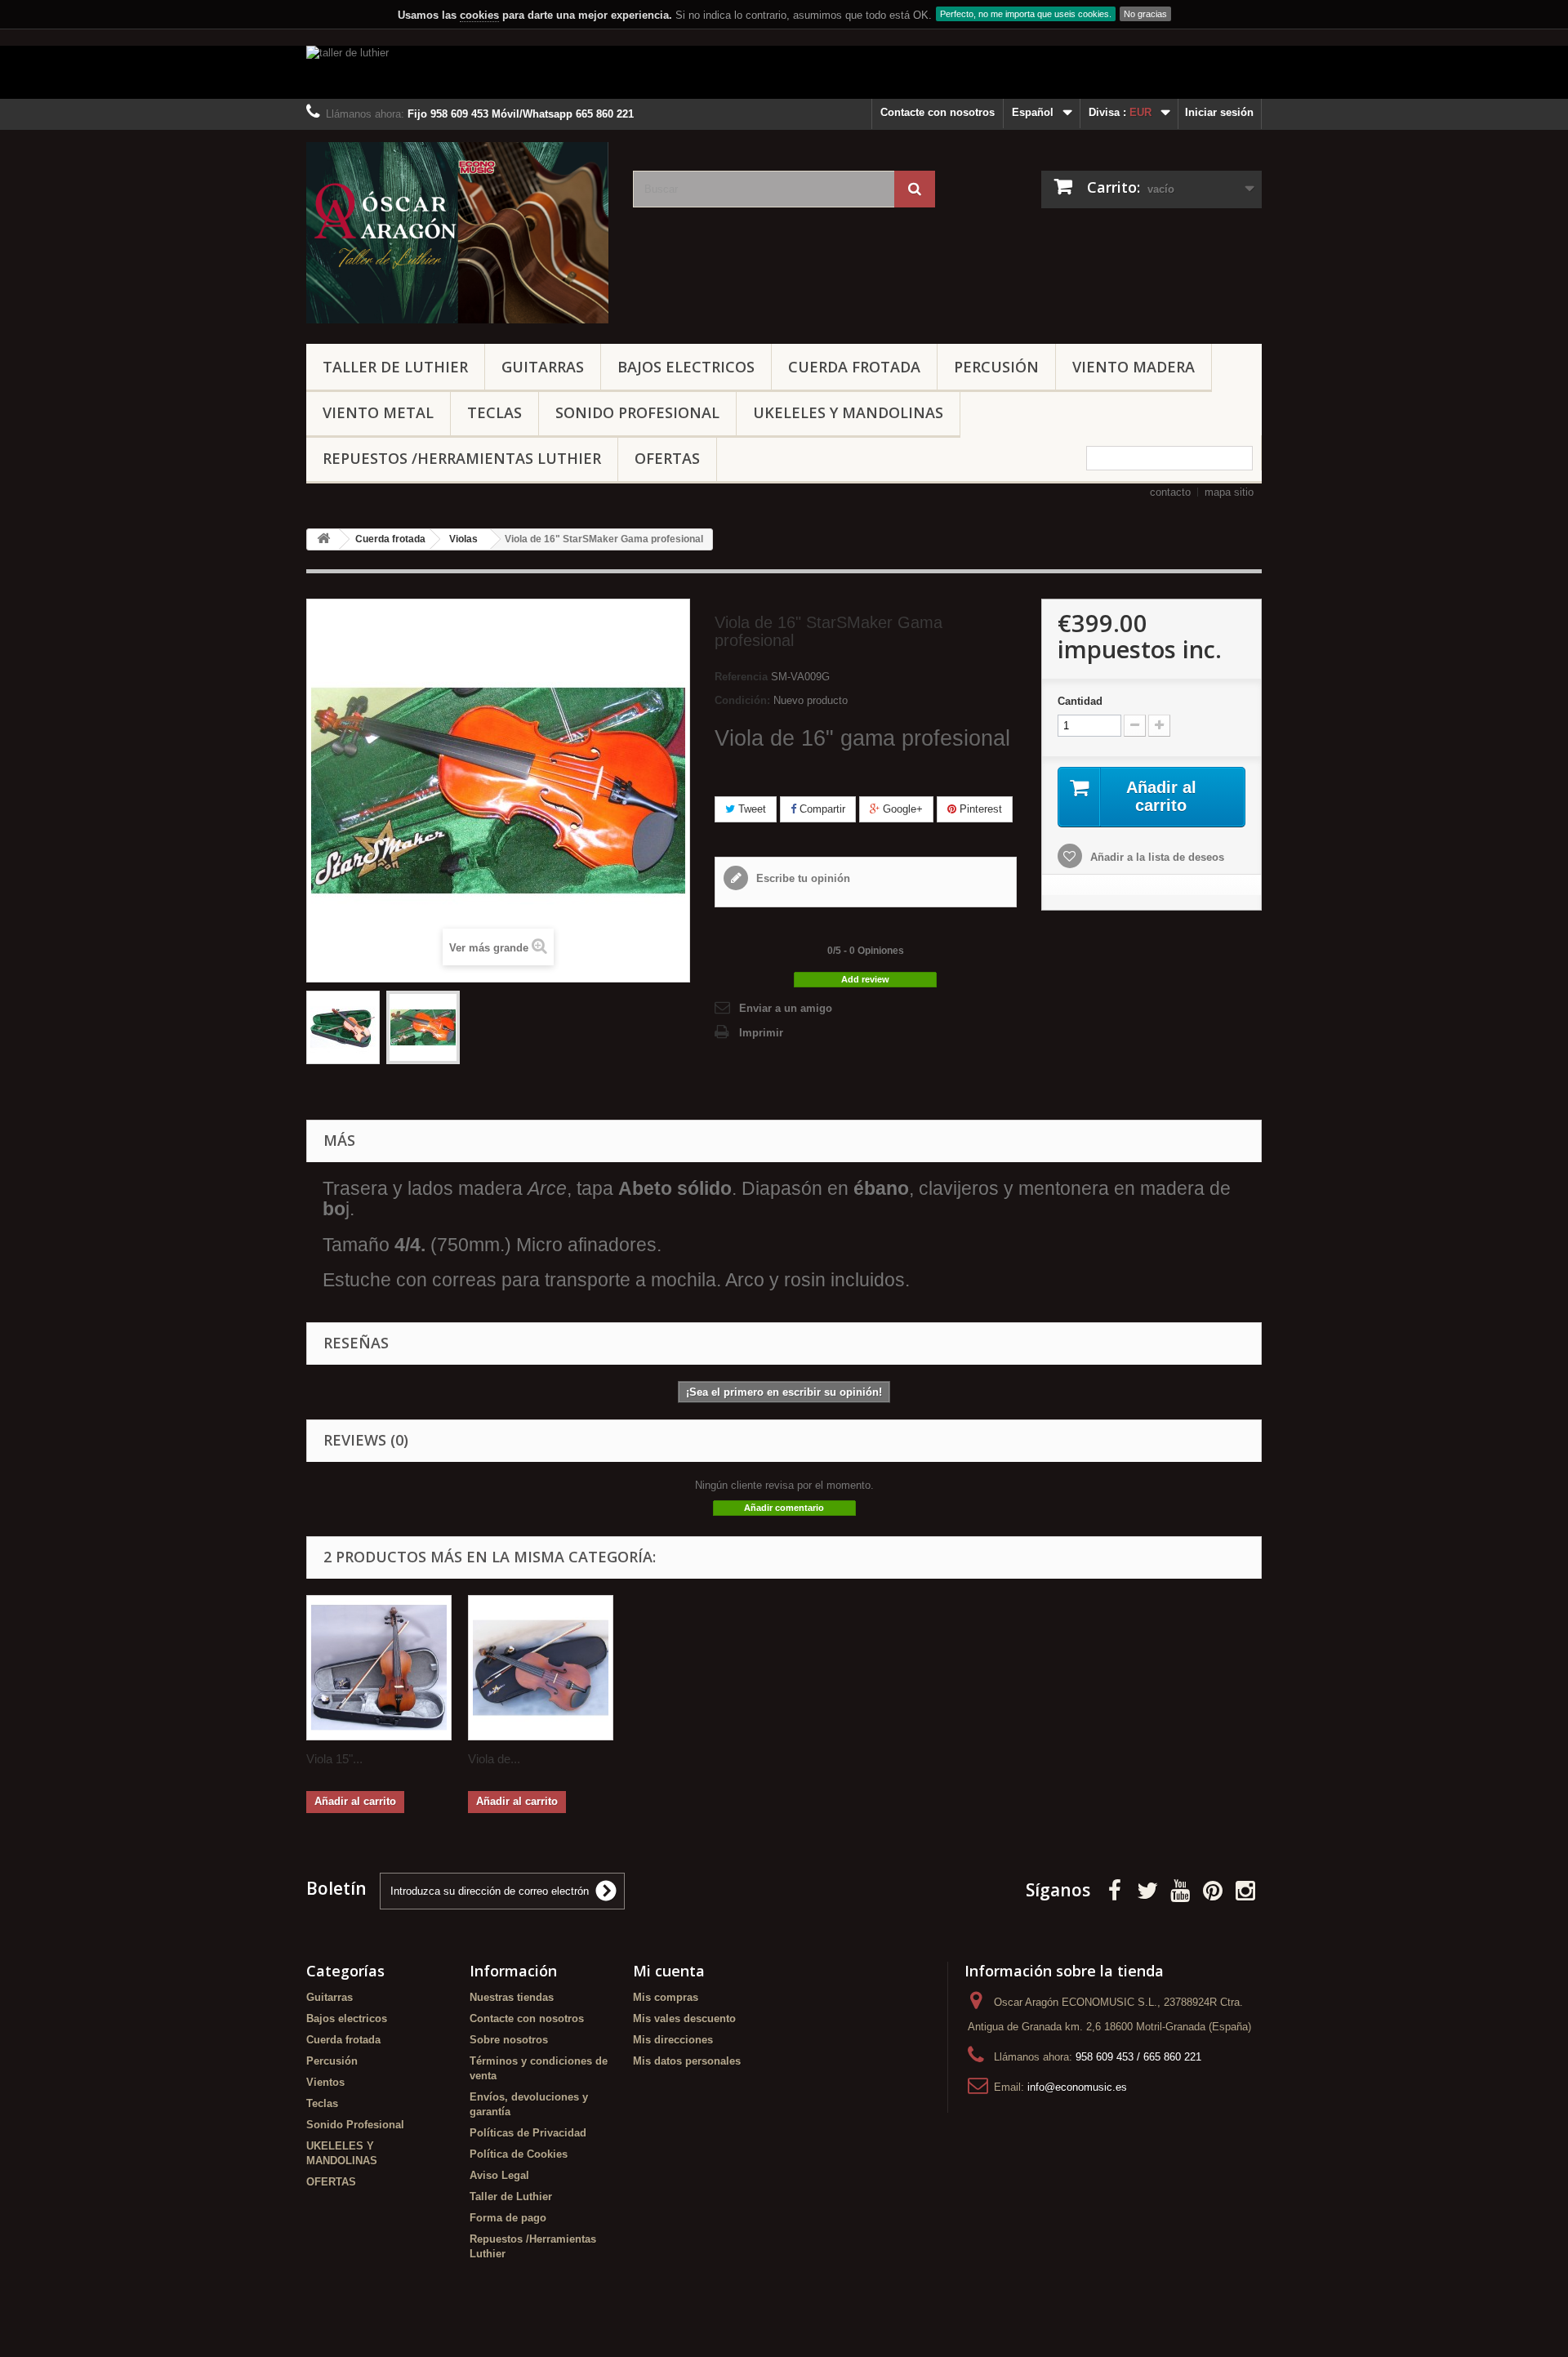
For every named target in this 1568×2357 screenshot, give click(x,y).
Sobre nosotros (509, 2040)
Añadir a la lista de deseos (1156, 857)
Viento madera (1134, 367)
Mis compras (666, 1997)
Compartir (821, 809)
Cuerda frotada (854, 367)
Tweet (751, 809)
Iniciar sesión (1219, 112)
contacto (1170, 492)
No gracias (1145, 14)
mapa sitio (1229, 492)
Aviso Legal (499, 2175)
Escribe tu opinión (802, 878)
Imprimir (761, 1033)
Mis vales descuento (684, 2018)
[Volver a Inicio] (323, 539)
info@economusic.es (1077, 2087)
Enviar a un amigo (786, 1008)
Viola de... (494, 1759)
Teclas (494, 412)
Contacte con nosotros (938, 112)
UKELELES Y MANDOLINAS (848, 412)
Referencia (741, 677)
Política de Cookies (519, 2154)
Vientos (325, 2082)
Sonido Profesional (637, 412)
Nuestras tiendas (512, 1997)
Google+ (901, 809)
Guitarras (543, 367)
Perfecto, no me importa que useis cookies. (1026, 14)
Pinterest (979, 809)
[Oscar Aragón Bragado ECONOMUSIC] (457, 233)
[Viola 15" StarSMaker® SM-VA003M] (379, 1668)
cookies (479, 15)
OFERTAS (667, 458)
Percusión (996, 367)
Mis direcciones (673, 2040)
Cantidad (1080, 701)
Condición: (742, 700)
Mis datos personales (687, 2061)
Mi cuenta (669, 1971)
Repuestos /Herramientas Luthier (462, 458)
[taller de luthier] (784, 72)
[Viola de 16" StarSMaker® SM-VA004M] (541, 1668)
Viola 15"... (334, 1759)
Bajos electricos (686, 367)
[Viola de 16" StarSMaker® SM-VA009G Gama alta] (343, 1027)
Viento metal (378, 412)
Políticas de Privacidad (528, 2133)
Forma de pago (508, 2218)
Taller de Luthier (395, 367)
